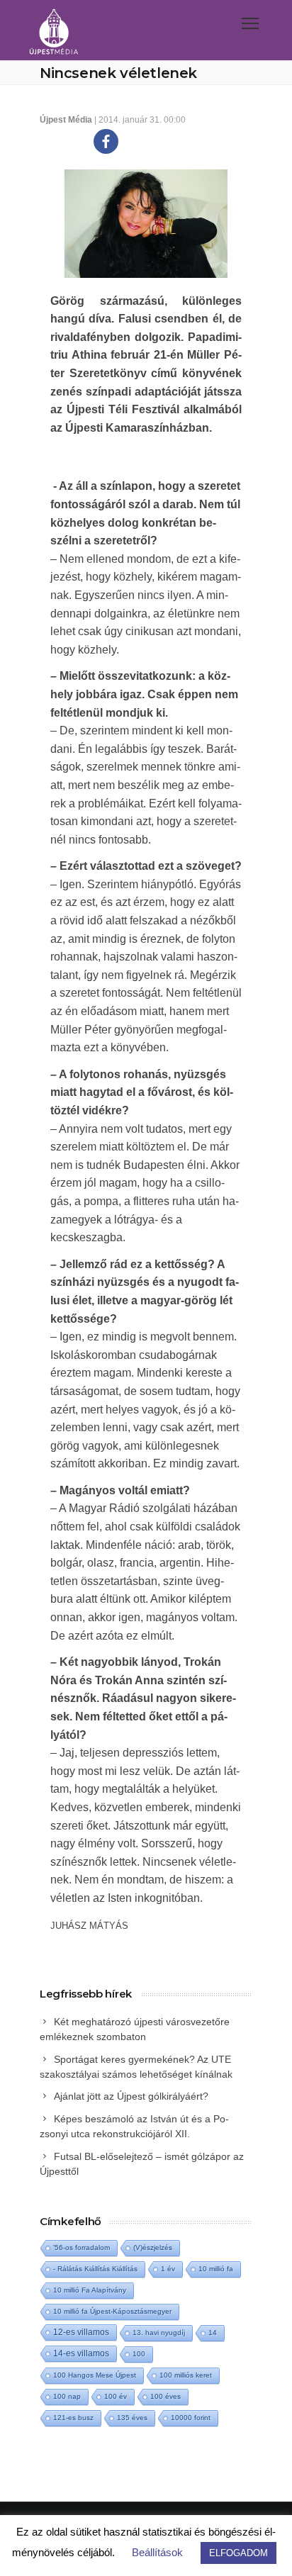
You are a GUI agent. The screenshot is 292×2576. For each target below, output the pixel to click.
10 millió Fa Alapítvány (90, 2290)
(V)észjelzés (153, 2247)
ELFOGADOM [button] (238, 2553)
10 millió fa (216, 2269)
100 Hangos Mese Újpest (95, 2375)
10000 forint (191, 2418)
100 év (116, 2396)
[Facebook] (106, 141)
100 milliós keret (186, 2375)
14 (213, 2333)
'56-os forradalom (82, 2247)
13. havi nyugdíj (159, 2333)
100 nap (67, 2396)
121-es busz (73, 2418)
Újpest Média (66, 120)
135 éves (132, 2418)
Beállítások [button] (157, 2552)
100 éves (165, 2396)
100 (139, 2354)
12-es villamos (81, 2332)
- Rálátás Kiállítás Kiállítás (95, 2269)
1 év (168, 2269)
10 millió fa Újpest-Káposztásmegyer (112, 2311)
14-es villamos (81, 2353)
